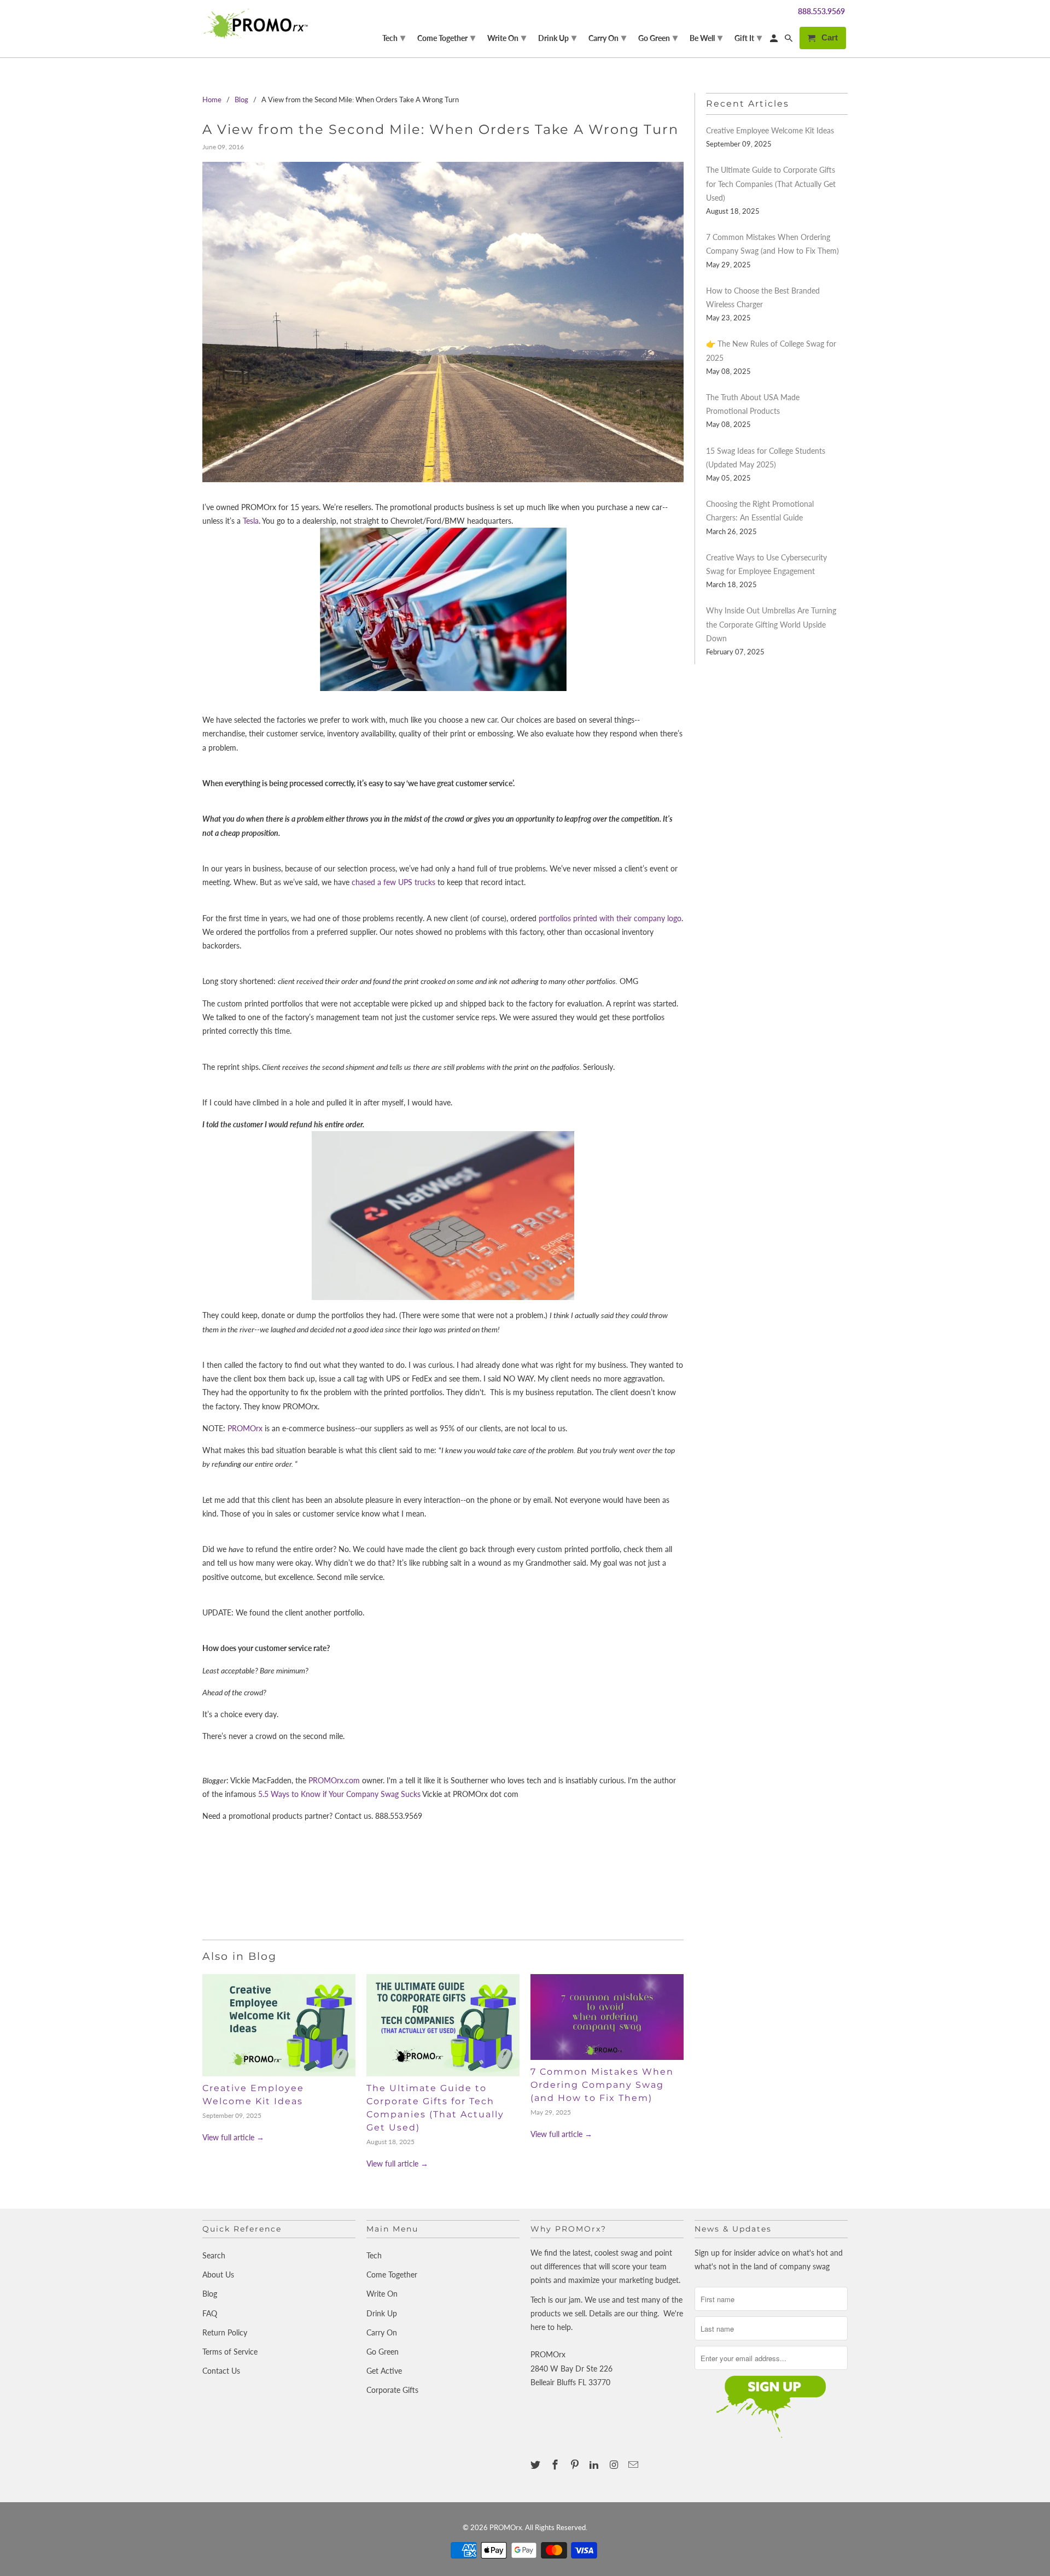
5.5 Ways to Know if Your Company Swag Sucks (339, 1794)
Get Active (384, 2371)
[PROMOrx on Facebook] (556, 2464)
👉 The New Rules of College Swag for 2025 (771, 350)
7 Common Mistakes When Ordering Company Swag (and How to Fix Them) (602, 2085)
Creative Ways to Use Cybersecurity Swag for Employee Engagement (766, 564)
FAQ (210, 2313)
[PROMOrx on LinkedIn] (595, 2464)
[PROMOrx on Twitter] (536, 2464)
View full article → (233, 2137)
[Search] (789, 40)
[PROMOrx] (258, 24)
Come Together (392, 2275)
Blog (210, 2294)
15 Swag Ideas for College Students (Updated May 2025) (766, 458)
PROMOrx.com (334, 1780)
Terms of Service (230, 2352)
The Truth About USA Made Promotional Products (753, 404)
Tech (374, 2255)
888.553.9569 (821, 11)
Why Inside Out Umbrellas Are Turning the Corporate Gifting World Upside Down (771, 624)
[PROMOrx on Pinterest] (576, 2464)
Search (214, 2255)
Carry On (382, 2332)
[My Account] (775, 40)
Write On (382, 2294)
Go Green (383, 2352)
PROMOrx (245, 1428)
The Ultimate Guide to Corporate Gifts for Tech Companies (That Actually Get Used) (771, 183)
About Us (218, 2275)
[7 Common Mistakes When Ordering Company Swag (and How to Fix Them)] (607, 2017)
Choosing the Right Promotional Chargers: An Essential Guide (760, 511)
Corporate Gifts (392, 2390)
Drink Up (382, 2313)
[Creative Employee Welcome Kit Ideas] (279, 2025)
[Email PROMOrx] (634, 2464)
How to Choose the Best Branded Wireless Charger (763, 297)
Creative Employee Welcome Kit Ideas (770, 130)
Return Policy (225, 2332)
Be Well (706, 37)
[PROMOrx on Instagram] (615, 2464)
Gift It (748, 37)
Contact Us (221, 2371)
